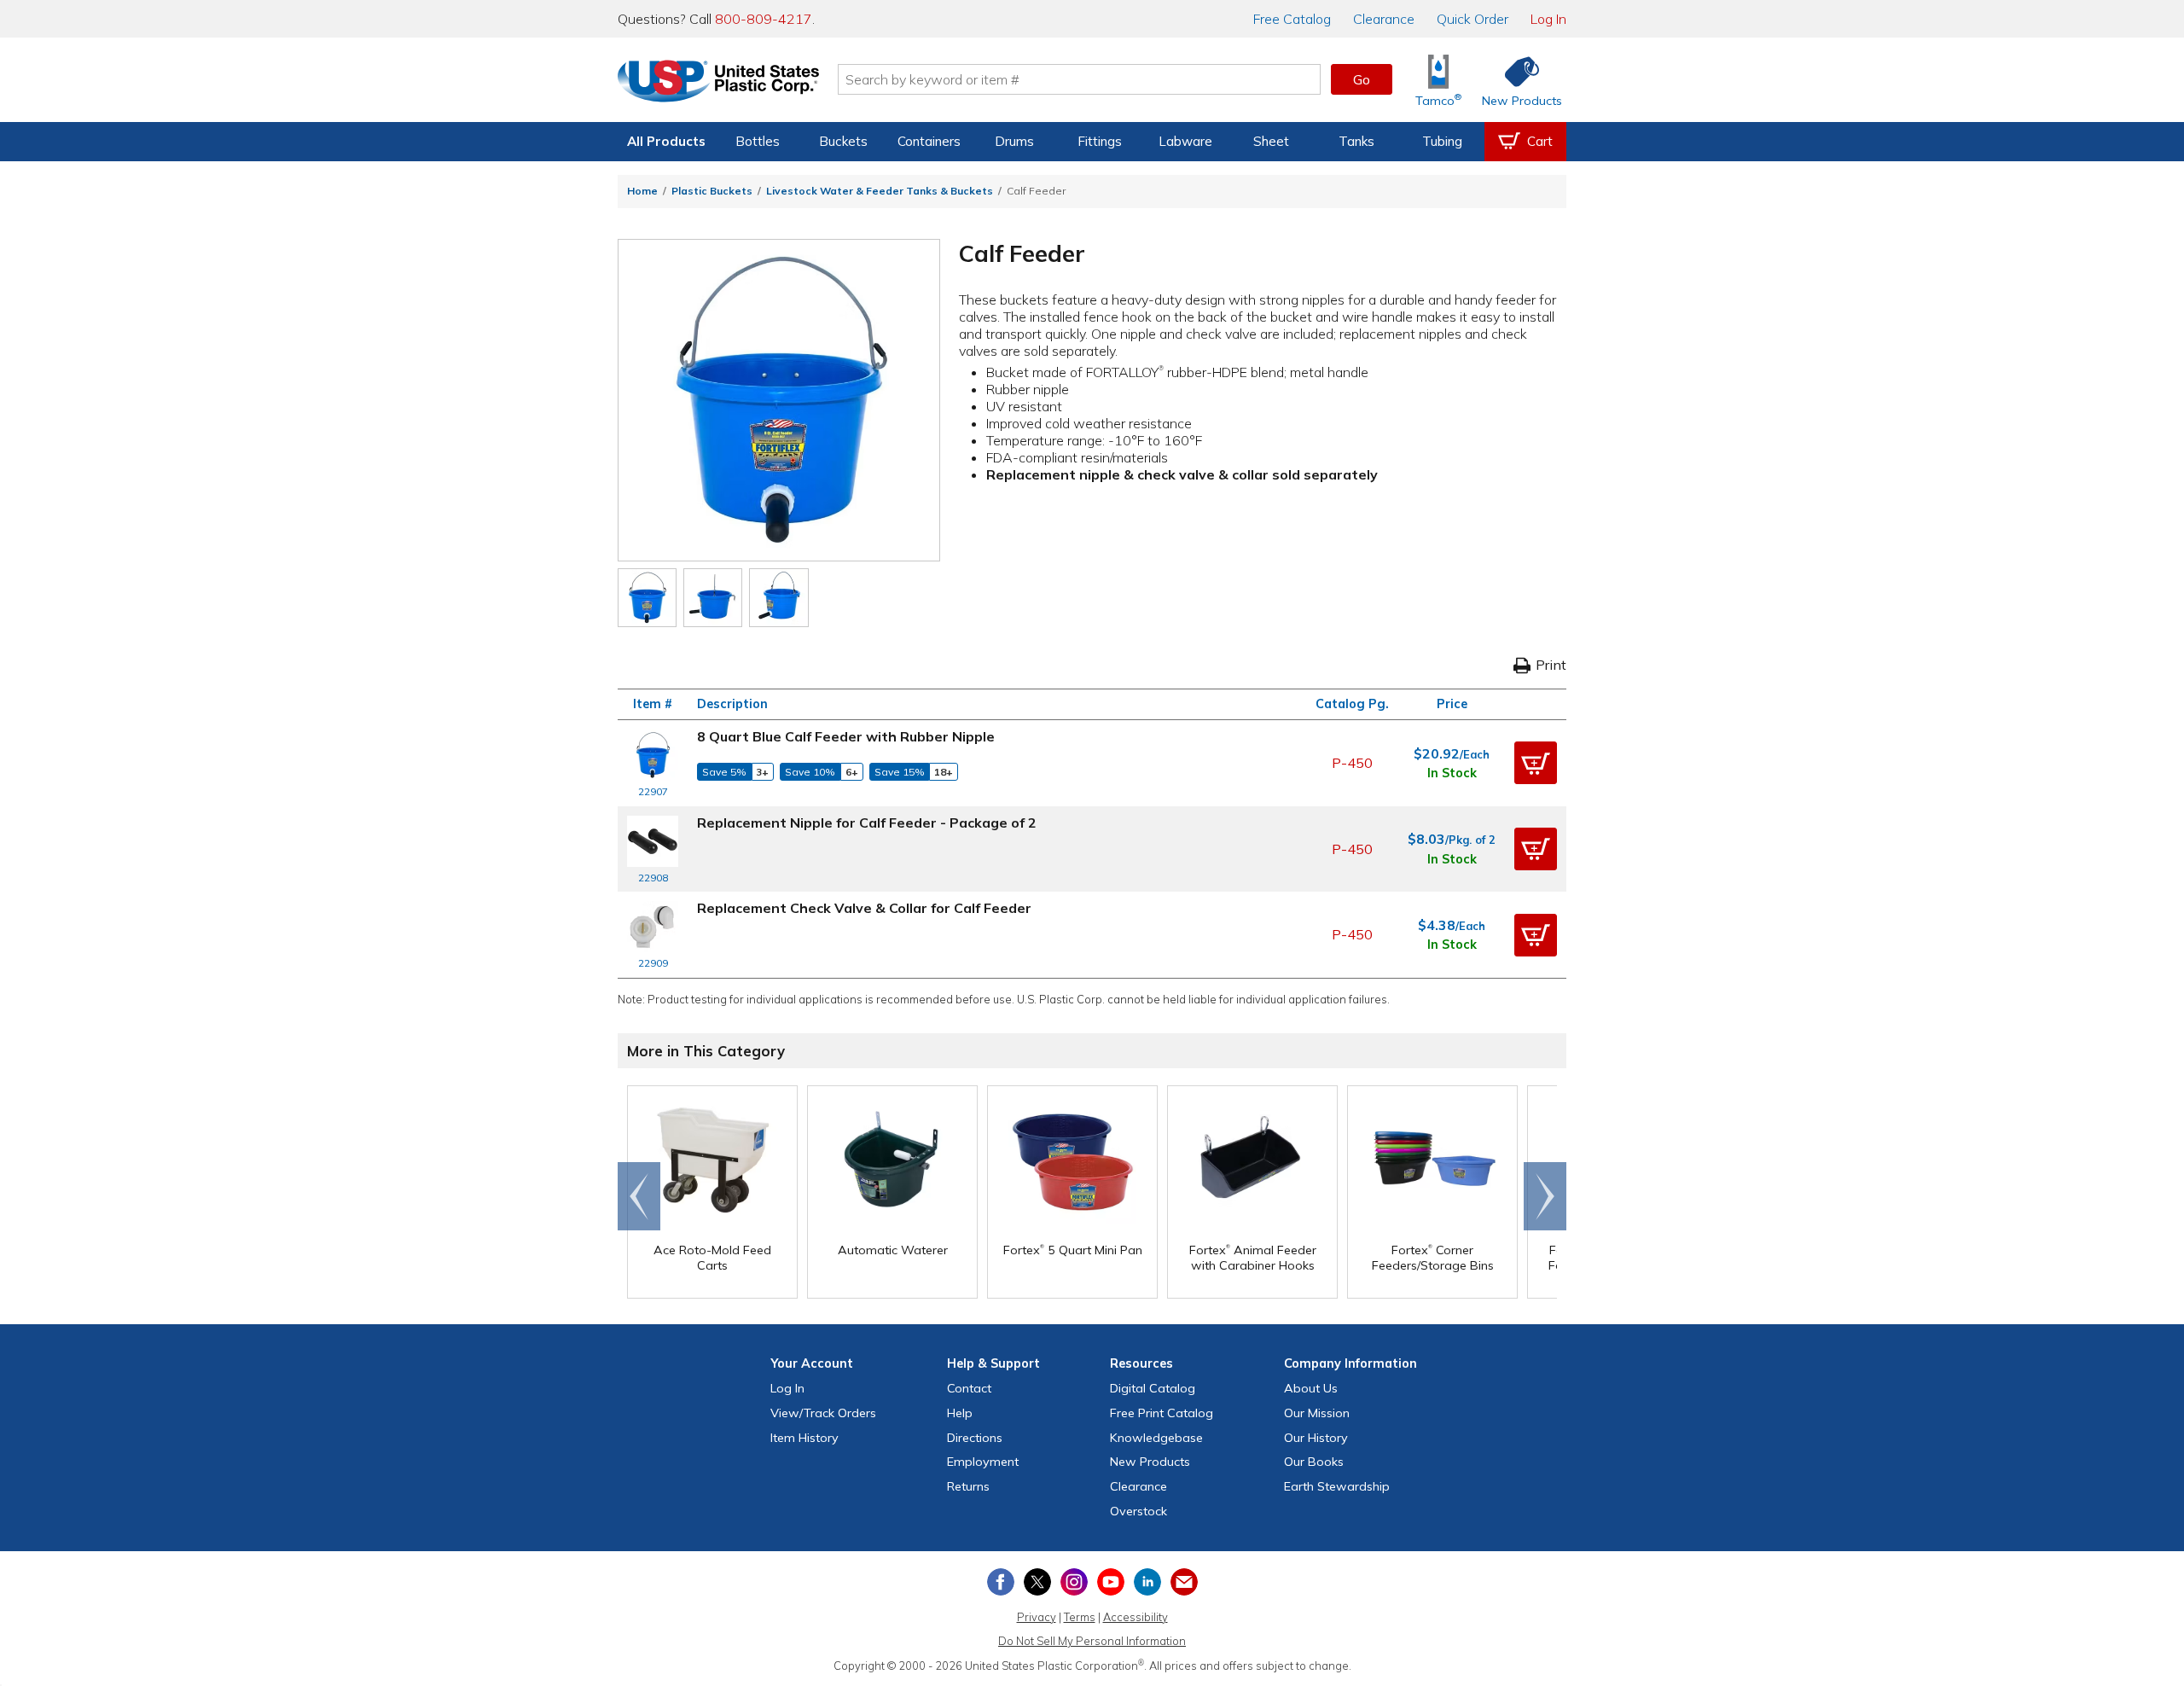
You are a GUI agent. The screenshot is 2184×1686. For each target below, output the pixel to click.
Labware (1185, 141)
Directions (975, 1438)
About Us (1311, 1388)
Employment (983, 1462)
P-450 (1352, 763)
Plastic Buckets (712, 191)
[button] (1536, 763)
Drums (1014, 141)
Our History (1316, 1438)
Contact (969, 1388)
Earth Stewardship (1337, 1486)
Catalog (1292, 19)
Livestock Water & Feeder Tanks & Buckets (880, 191)
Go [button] (1362, 79)
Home (642, 191)
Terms (1080, 1617)
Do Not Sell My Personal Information (1092, 1641)
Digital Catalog (1153, 1388)
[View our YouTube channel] (1111, 1582)
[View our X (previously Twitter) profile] (1037, 1582)
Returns (968, 1486)
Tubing (1442, 141)
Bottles (758, 141)
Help (960, 1413)
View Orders (823, 1413)
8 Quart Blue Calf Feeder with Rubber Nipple (846, 736)
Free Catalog (1162, 1413)
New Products (1150, 1462)
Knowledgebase (1156, 1438)
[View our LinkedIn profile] (1147, 1582)
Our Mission (1317, 1413)
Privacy (1037, 1617)
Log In (1548, 19)
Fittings (1100, 141)
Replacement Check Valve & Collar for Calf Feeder (864, 908)
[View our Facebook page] (1001, 1582)
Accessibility (1136, 1617)
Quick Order (1472, 19)
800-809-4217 (764, 19)
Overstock (1138, 1511)
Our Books (1314, 1462)
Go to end (639, 1196)
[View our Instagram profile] (1074, 1582)
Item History (804, 1438)
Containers (929, 141)
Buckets (843, 141)
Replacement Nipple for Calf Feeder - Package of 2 (867, 823)
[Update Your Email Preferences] (1184, 1582)
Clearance (1384, 19)
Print (1551, 665)
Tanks (1356, 141)
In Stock (1452, 773)
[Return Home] (718, 83)
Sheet (1271, 141)
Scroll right (1545, 1196)
